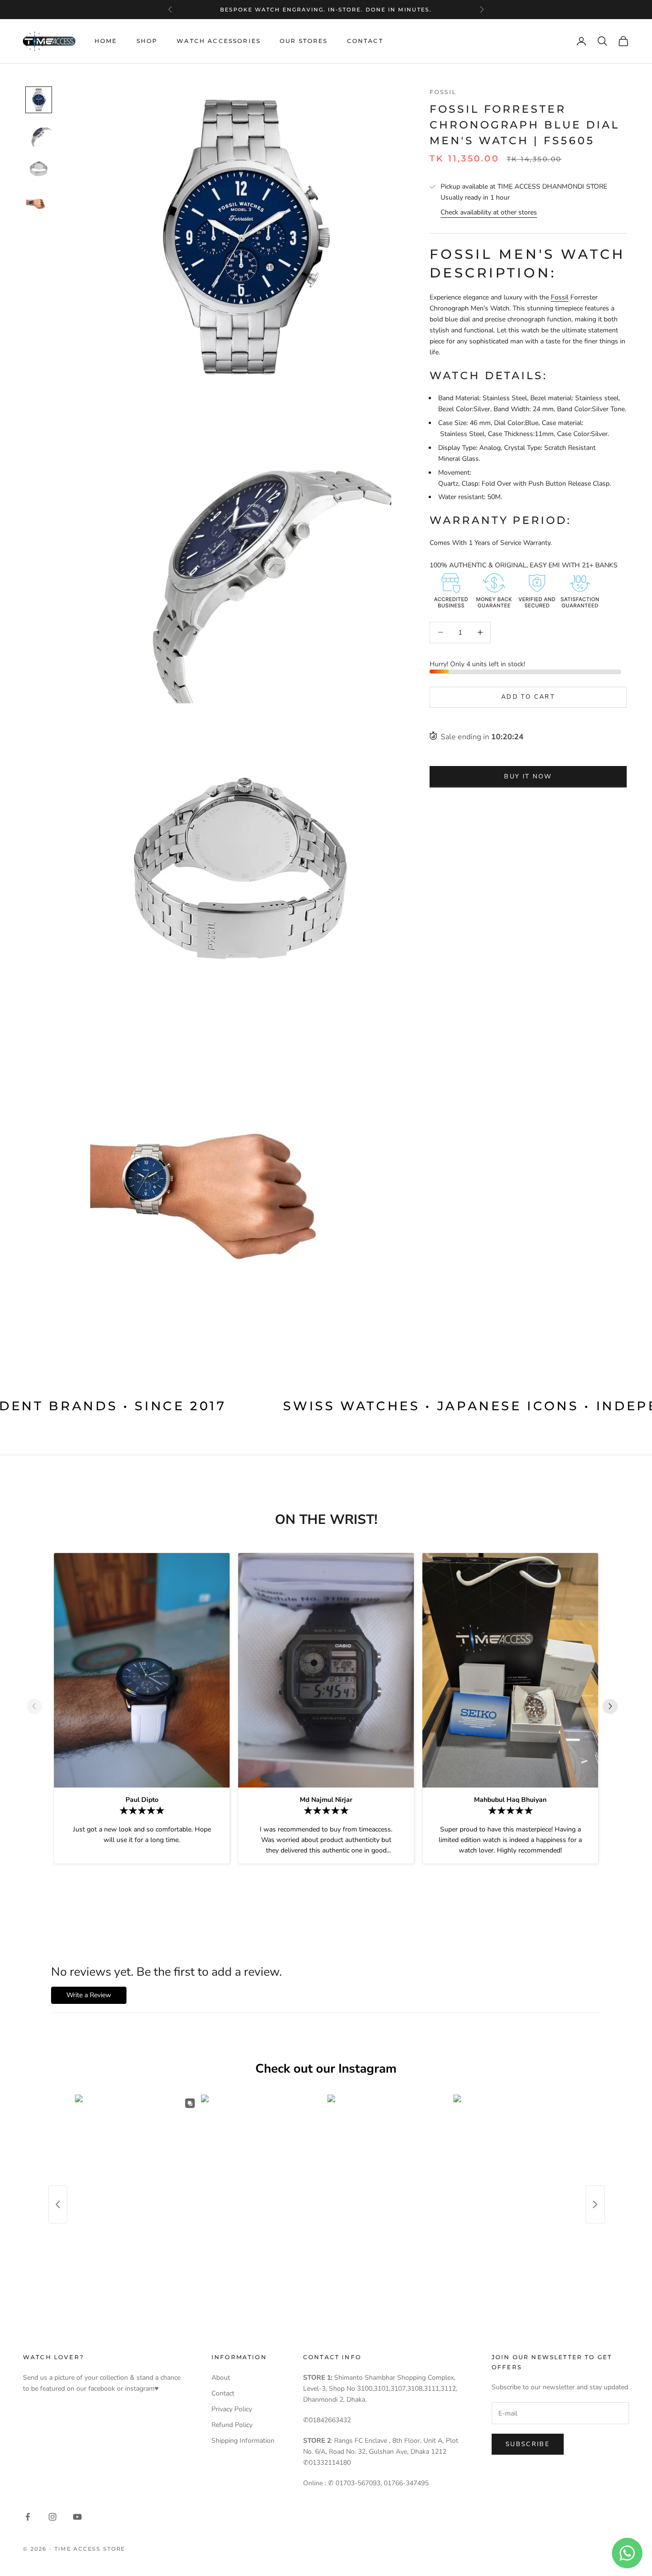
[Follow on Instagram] (53, 2517)
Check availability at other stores (489, 212)
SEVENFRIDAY (325, 10)
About (221, 2378)
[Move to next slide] (614, 1706)
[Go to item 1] (39, 100)
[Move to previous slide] (38, 1706)
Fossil (443, 92)
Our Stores (304, 41)
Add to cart (528, 697)
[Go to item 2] (39, 134)
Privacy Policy (232, 2409)
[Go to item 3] (39, 169)
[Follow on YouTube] (77, 2517)
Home (106, 41)
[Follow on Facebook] (28, 2517)
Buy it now (528, 777)
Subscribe (528, 2444)
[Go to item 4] (39, 203)
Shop (147, 41)
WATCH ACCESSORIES (219, 41)
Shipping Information (243, 2441)
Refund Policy (232, 2425)
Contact (365, 41)
